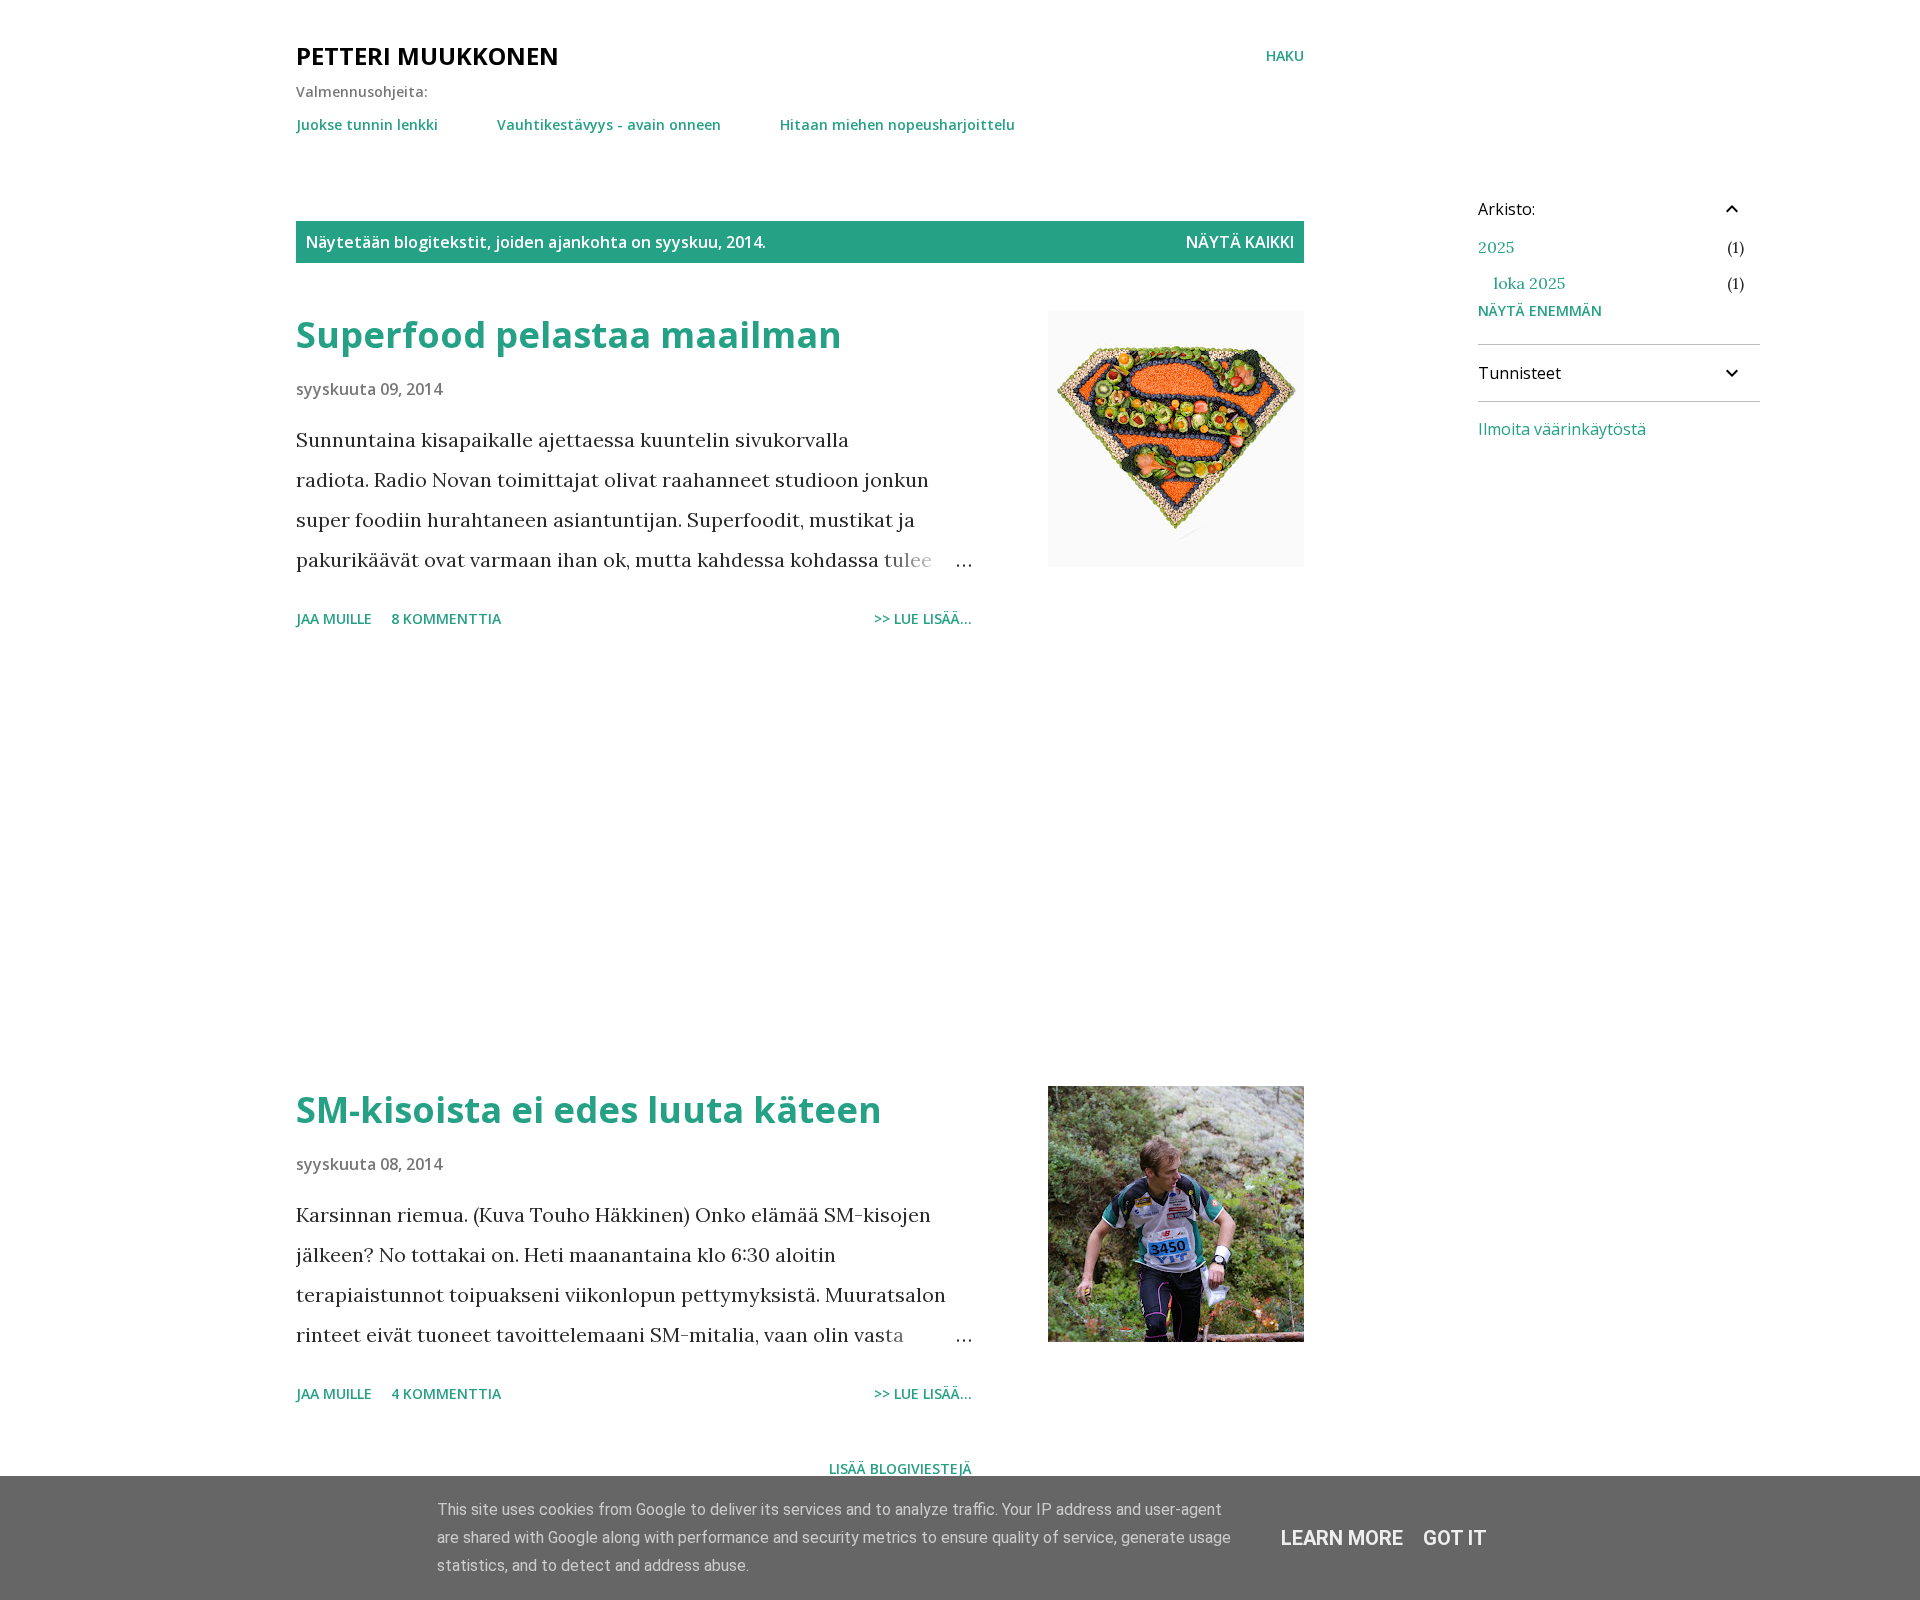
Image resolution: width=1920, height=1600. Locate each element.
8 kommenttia (446, 618)
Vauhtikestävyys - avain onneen (609, 124)
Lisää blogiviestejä (900, 1468)
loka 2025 (1529, 283)
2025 (1496, 247)
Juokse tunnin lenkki (367, 124)
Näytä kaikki (1240, 242)
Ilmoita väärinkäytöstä (1562, 429)
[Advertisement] (634, 861)
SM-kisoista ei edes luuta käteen (589, 1109)
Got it (1455, 1538)
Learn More (1342, 1538)
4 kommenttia (446, 1393)
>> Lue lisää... (923, 618)
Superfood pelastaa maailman (569, 334)
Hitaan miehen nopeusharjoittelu (897, 124)
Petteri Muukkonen (427, 55)
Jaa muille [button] (334, 618)
